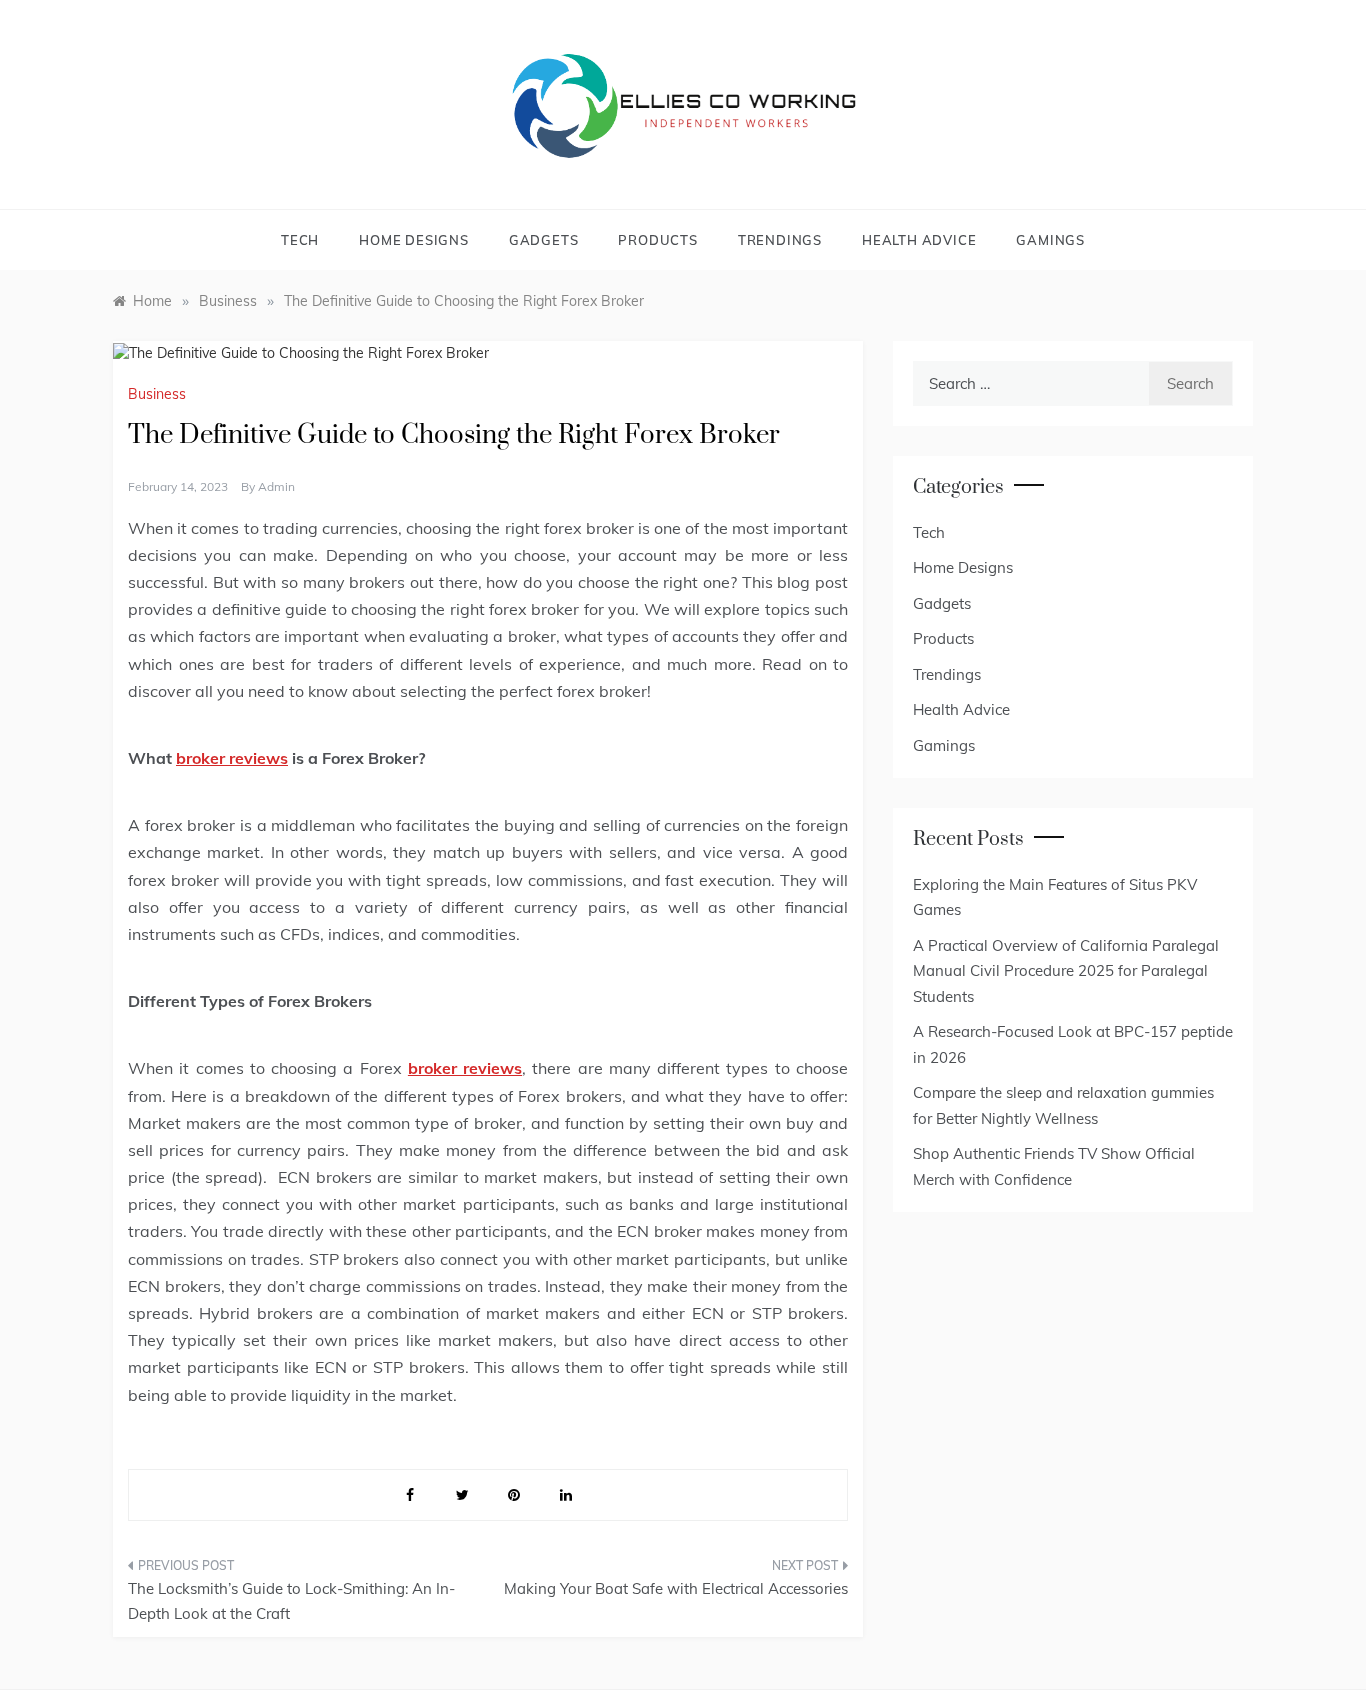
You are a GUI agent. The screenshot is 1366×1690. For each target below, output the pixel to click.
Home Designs (414, 240)
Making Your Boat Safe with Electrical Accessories (676, 1588)
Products (657, 240)
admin (276, 486)
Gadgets (544, 240)
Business (157, 394)
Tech (300, 240)
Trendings (780, 240)
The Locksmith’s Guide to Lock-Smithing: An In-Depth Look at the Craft (291, 1601)
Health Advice (919, 240)
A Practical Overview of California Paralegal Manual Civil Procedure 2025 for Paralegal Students (1066, 971)
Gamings (1050, 240)
